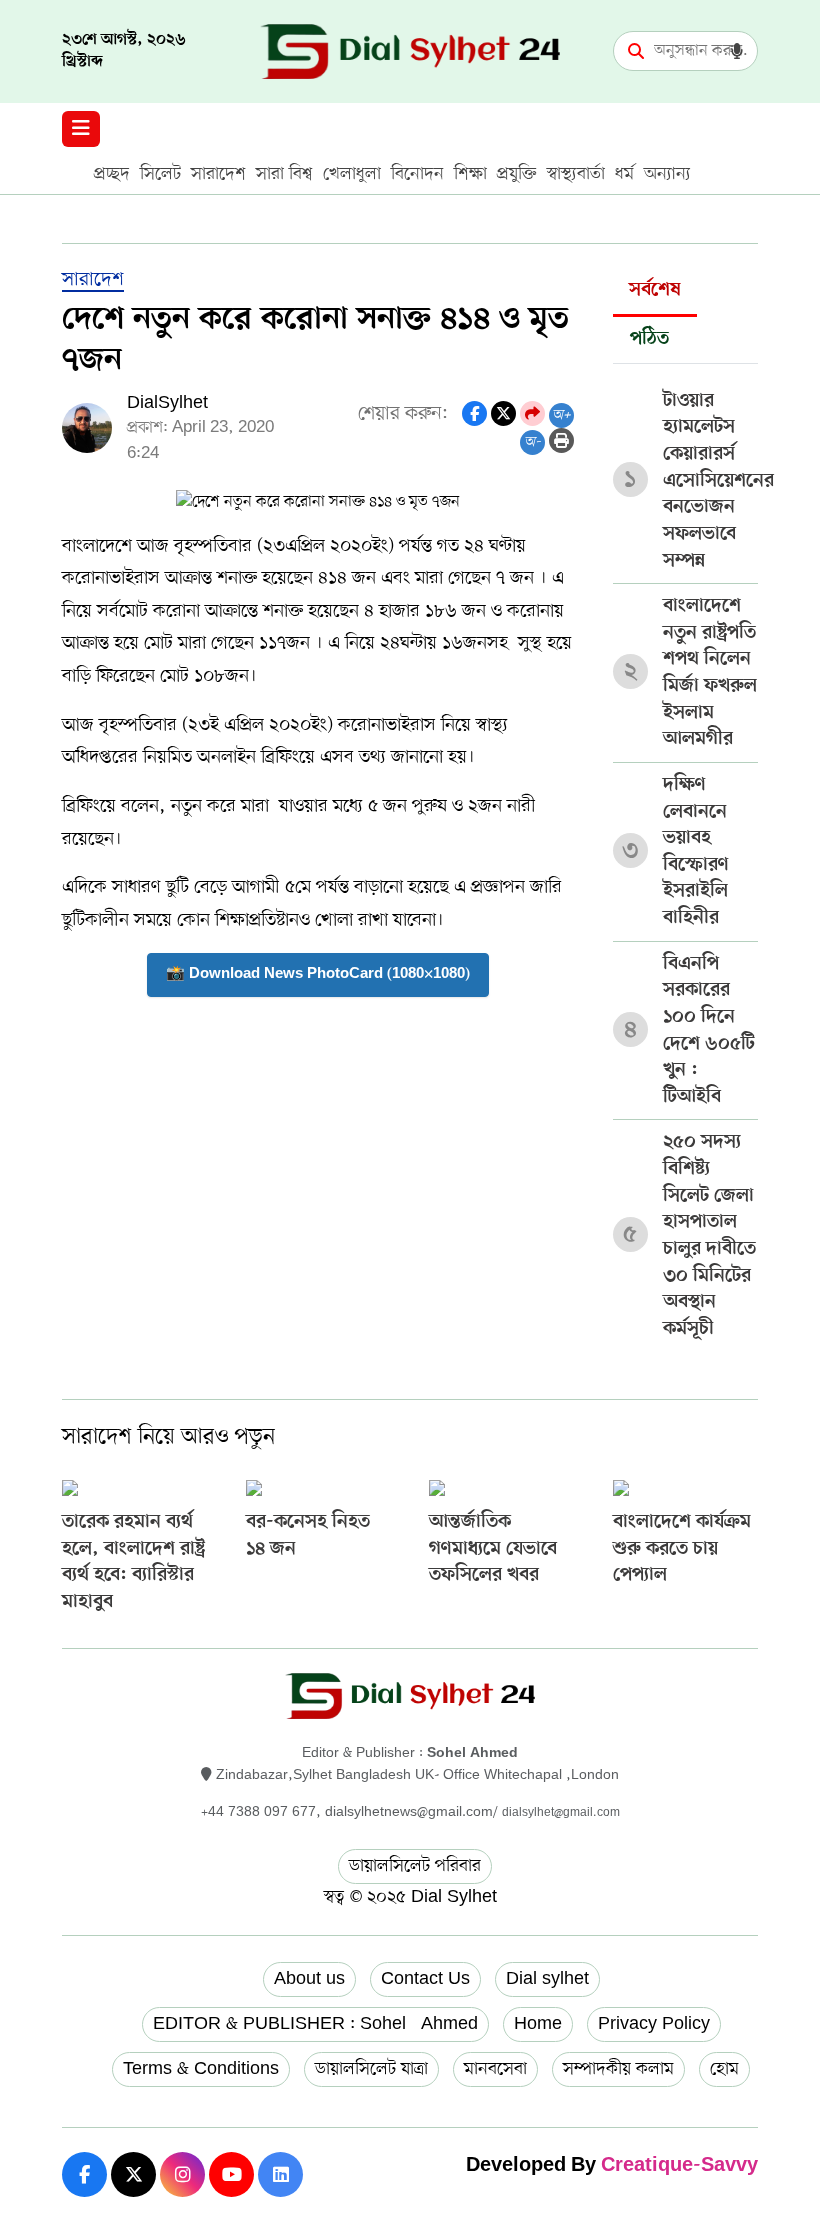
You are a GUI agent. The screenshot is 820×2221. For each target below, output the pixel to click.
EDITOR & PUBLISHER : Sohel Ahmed (315, 2024)
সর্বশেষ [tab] (655, 290)
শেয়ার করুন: (403, 414)
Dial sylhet (547, 1979)
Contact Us (425, 1979)
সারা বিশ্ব (284, 174)
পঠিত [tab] (649, 339)
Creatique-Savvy (679, 2166)
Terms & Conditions (201, 2069)
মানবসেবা (495, 2069)
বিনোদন (417, 174)
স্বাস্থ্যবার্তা (576, 174)
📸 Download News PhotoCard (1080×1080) (318, 974)
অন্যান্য (667, 174)
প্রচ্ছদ (112, 174)
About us (309, 1979)
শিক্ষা (470, 174)
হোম (724, 2069)
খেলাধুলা (352, 174)
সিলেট (160, 174)
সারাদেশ (218, 174)
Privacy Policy (654, 2024)
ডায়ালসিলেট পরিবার (415, 1866)
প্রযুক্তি (517, 174)
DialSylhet (167, 403)
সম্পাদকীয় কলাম (618, 2069)
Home (538, 2024)
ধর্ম (624, 174)
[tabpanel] (685, 858)
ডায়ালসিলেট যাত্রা (371, 2069)
